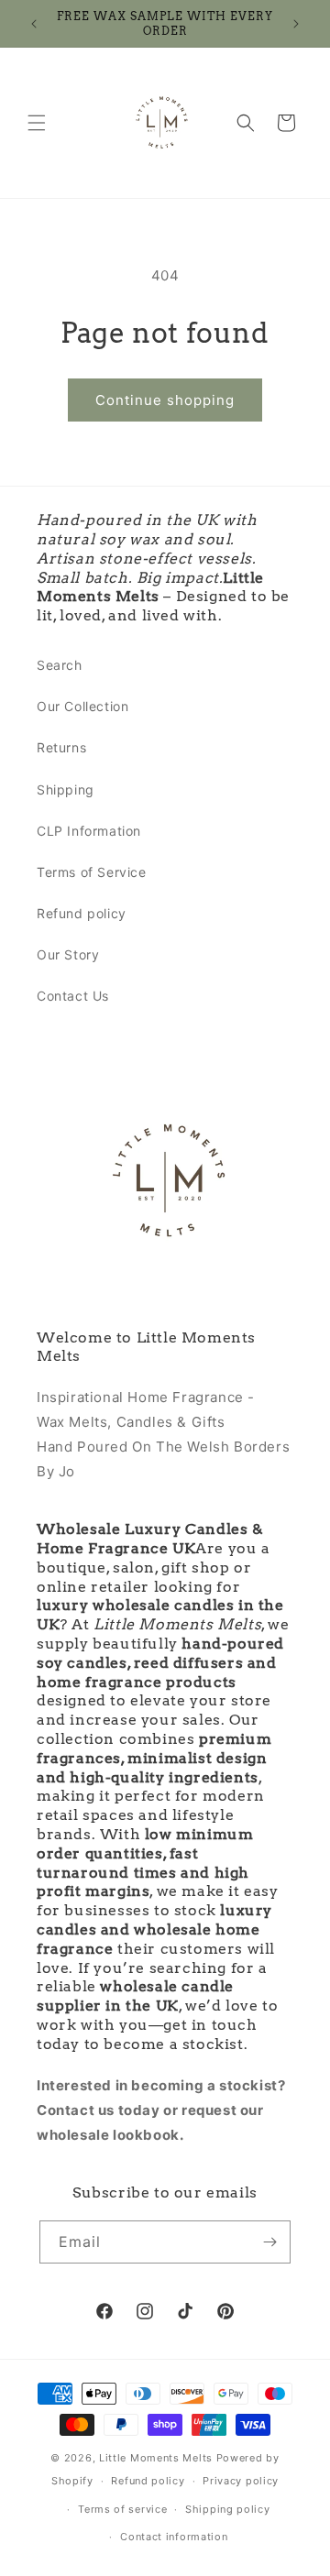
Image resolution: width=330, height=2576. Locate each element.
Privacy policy (241, 2481)
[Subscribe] (269, 2242)
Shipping (66, 789)
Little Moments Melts (156, 2458)
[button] (37, 123)
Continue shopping (165, 400)
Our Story (68, 954)
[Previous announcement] (34, 24)
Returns (61, 747)
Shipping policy (228, 2509)
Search (60, 665)
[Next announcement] (296, 24)
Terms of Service (92, 872)
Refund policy (82, 913)
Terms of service (122, 2509)
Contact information (174, 2537)
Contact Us (73, 996)
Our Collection (82, 706)
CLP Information (89, 831)
